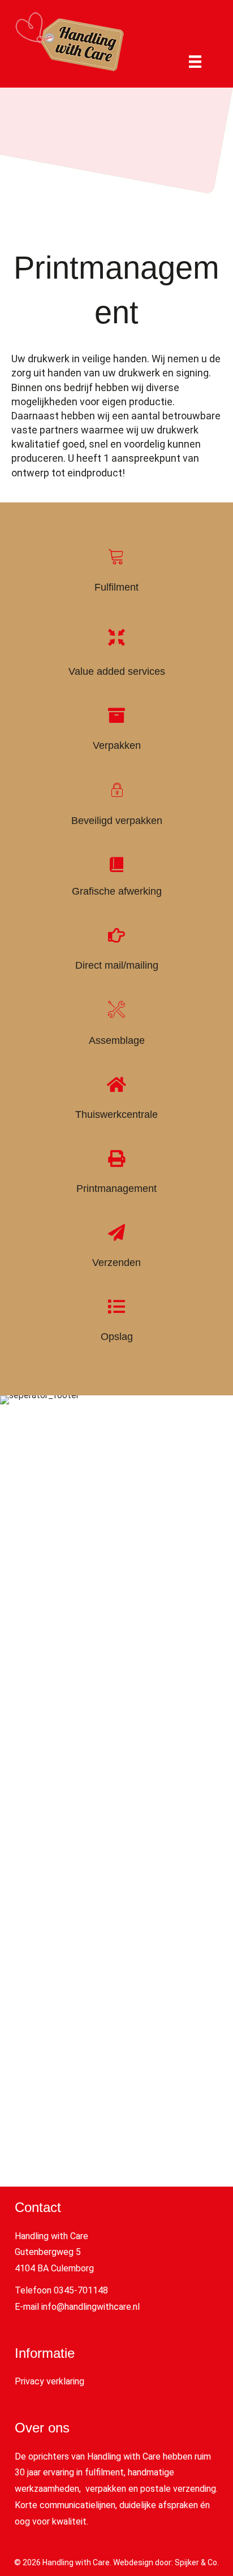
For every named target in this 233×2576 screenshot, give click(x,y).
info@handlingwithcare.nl (90, 2307)
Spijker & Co (196, 2562)
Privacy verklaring (49, 2381)
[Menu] (195, 62)
